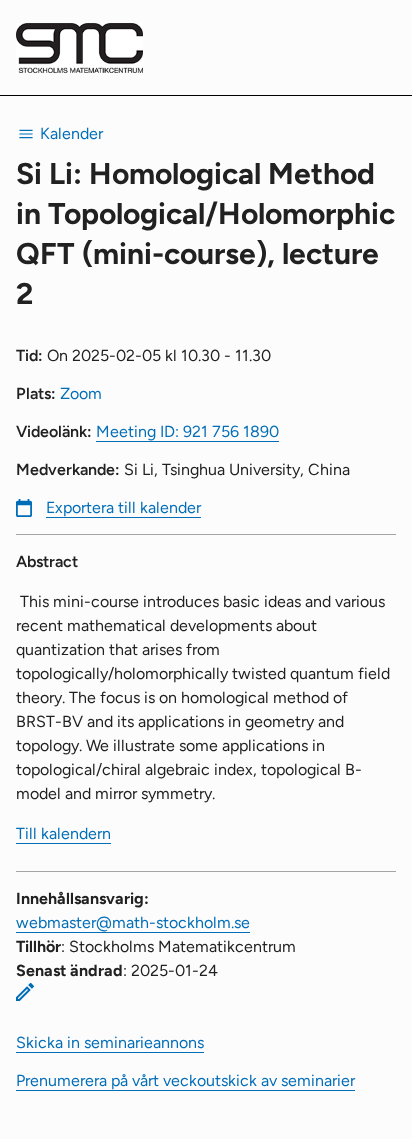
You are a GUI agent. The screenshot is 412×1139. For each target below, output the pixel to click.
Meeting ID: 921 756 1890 (187, 431)
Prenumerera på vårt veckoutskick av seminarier (185, 1080)
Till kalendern (63, 833)
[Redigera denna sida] (25, 992)
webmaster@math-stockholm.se (133, 922)
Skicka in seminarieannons (110, 1042)
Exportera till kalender (123, 507)
